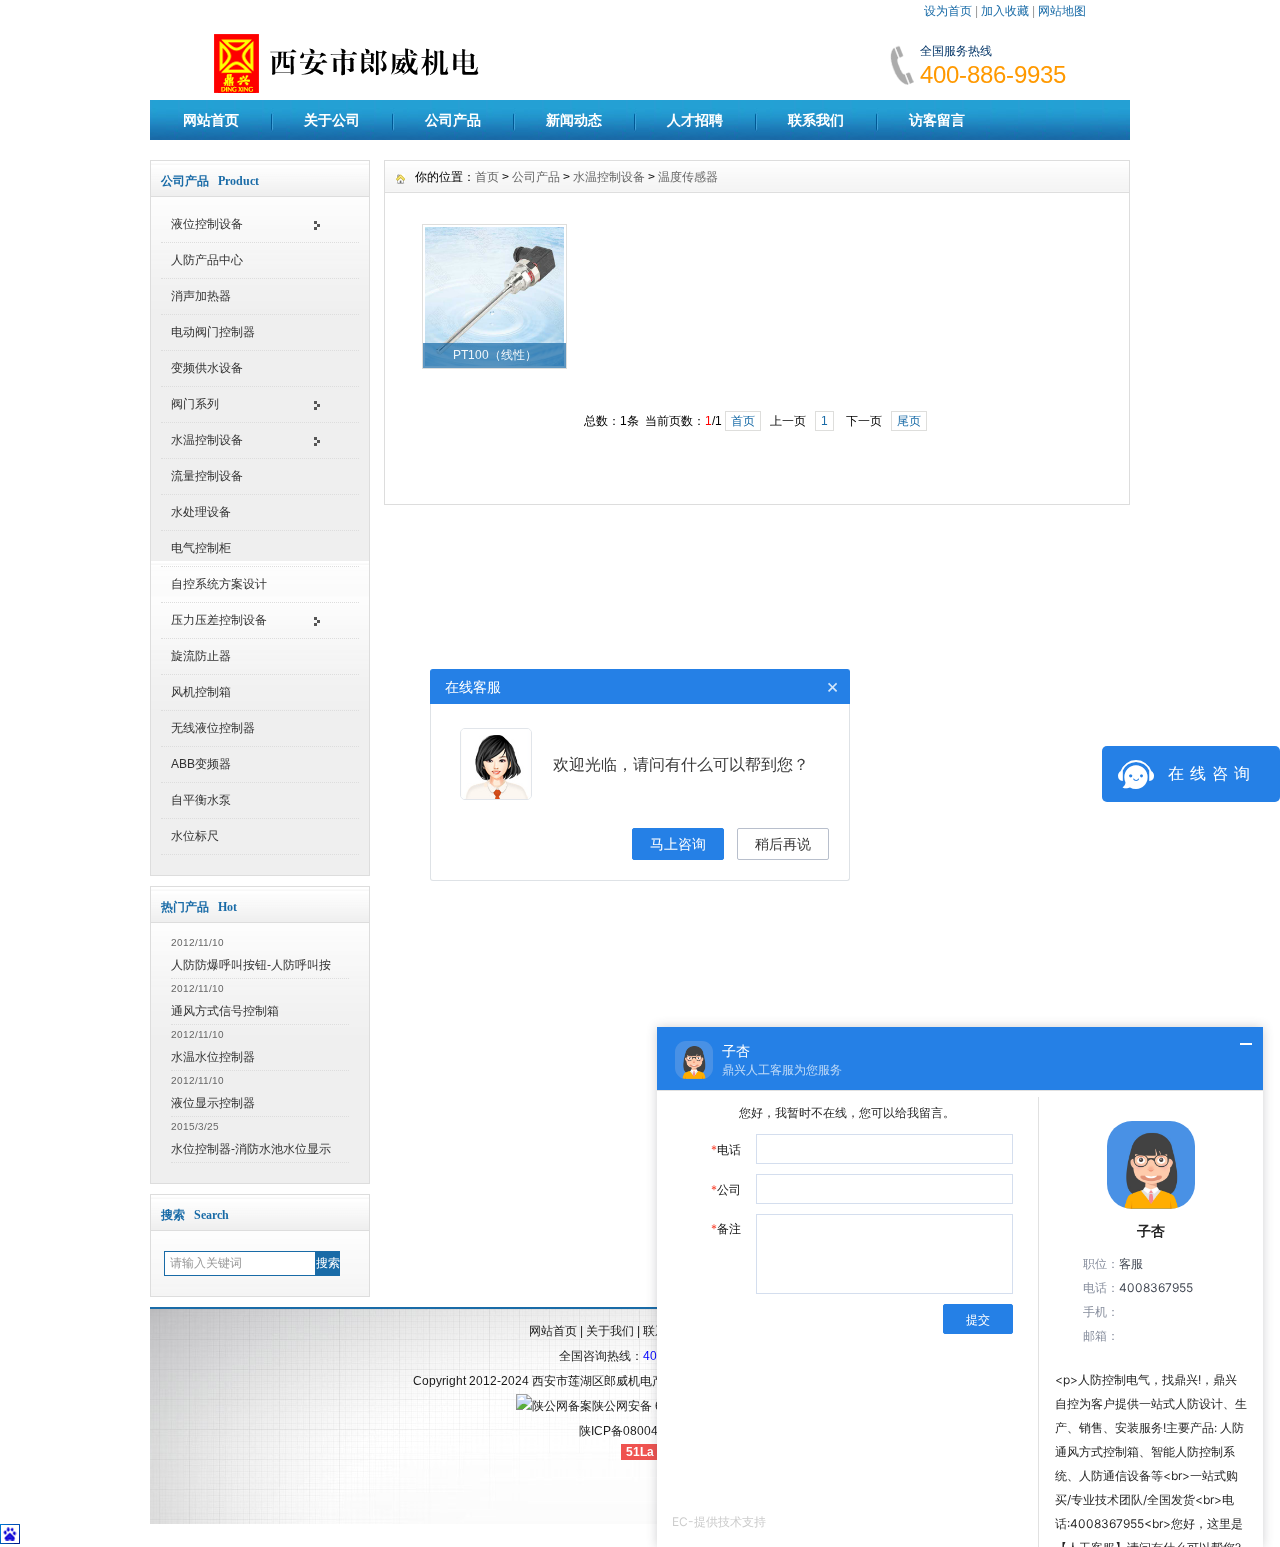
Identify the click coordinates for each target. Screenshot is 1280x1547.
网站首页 (211, 120)
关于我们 (610, 1331)
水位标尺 (195, 836)
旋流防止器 (201, 656)
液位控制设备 (207, 224)
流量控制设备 (207, 476)
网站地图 (1062, 11)
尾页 (909, 421)
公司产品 (453, 120)
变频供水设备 (207, 368)
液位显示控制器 (213, 1103)
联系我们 (816, 120)
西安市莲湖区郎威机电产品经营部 (622, 1381)
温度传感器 (688, 177)
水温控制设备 (207, 440)
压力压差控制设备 (219, 620)
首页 (487, 177)
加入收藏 (1005, 11)
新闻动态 (574, 120)
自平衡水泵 (201, 800)
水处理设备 (201, 512)
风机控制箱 (201, 692)
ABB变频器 (201, 764)
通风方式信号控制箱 (225, 1011)
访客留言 (937, 120)
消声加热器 (201, 296)
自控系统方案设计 (219, 584)
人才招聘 (695, 120)
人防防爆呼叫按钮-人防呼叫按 (251, 965)
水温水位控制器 (213, 1057)
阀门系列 (195, 404)
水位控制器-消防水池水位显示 (251, 1149)
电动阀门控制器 (213, 332)
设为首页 (948, 11)
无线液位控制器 (213, 728)
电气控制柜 (201, 548)
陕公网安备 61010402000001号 (678, 1406)
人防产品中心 (207, 260)
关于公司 (332, 120)
